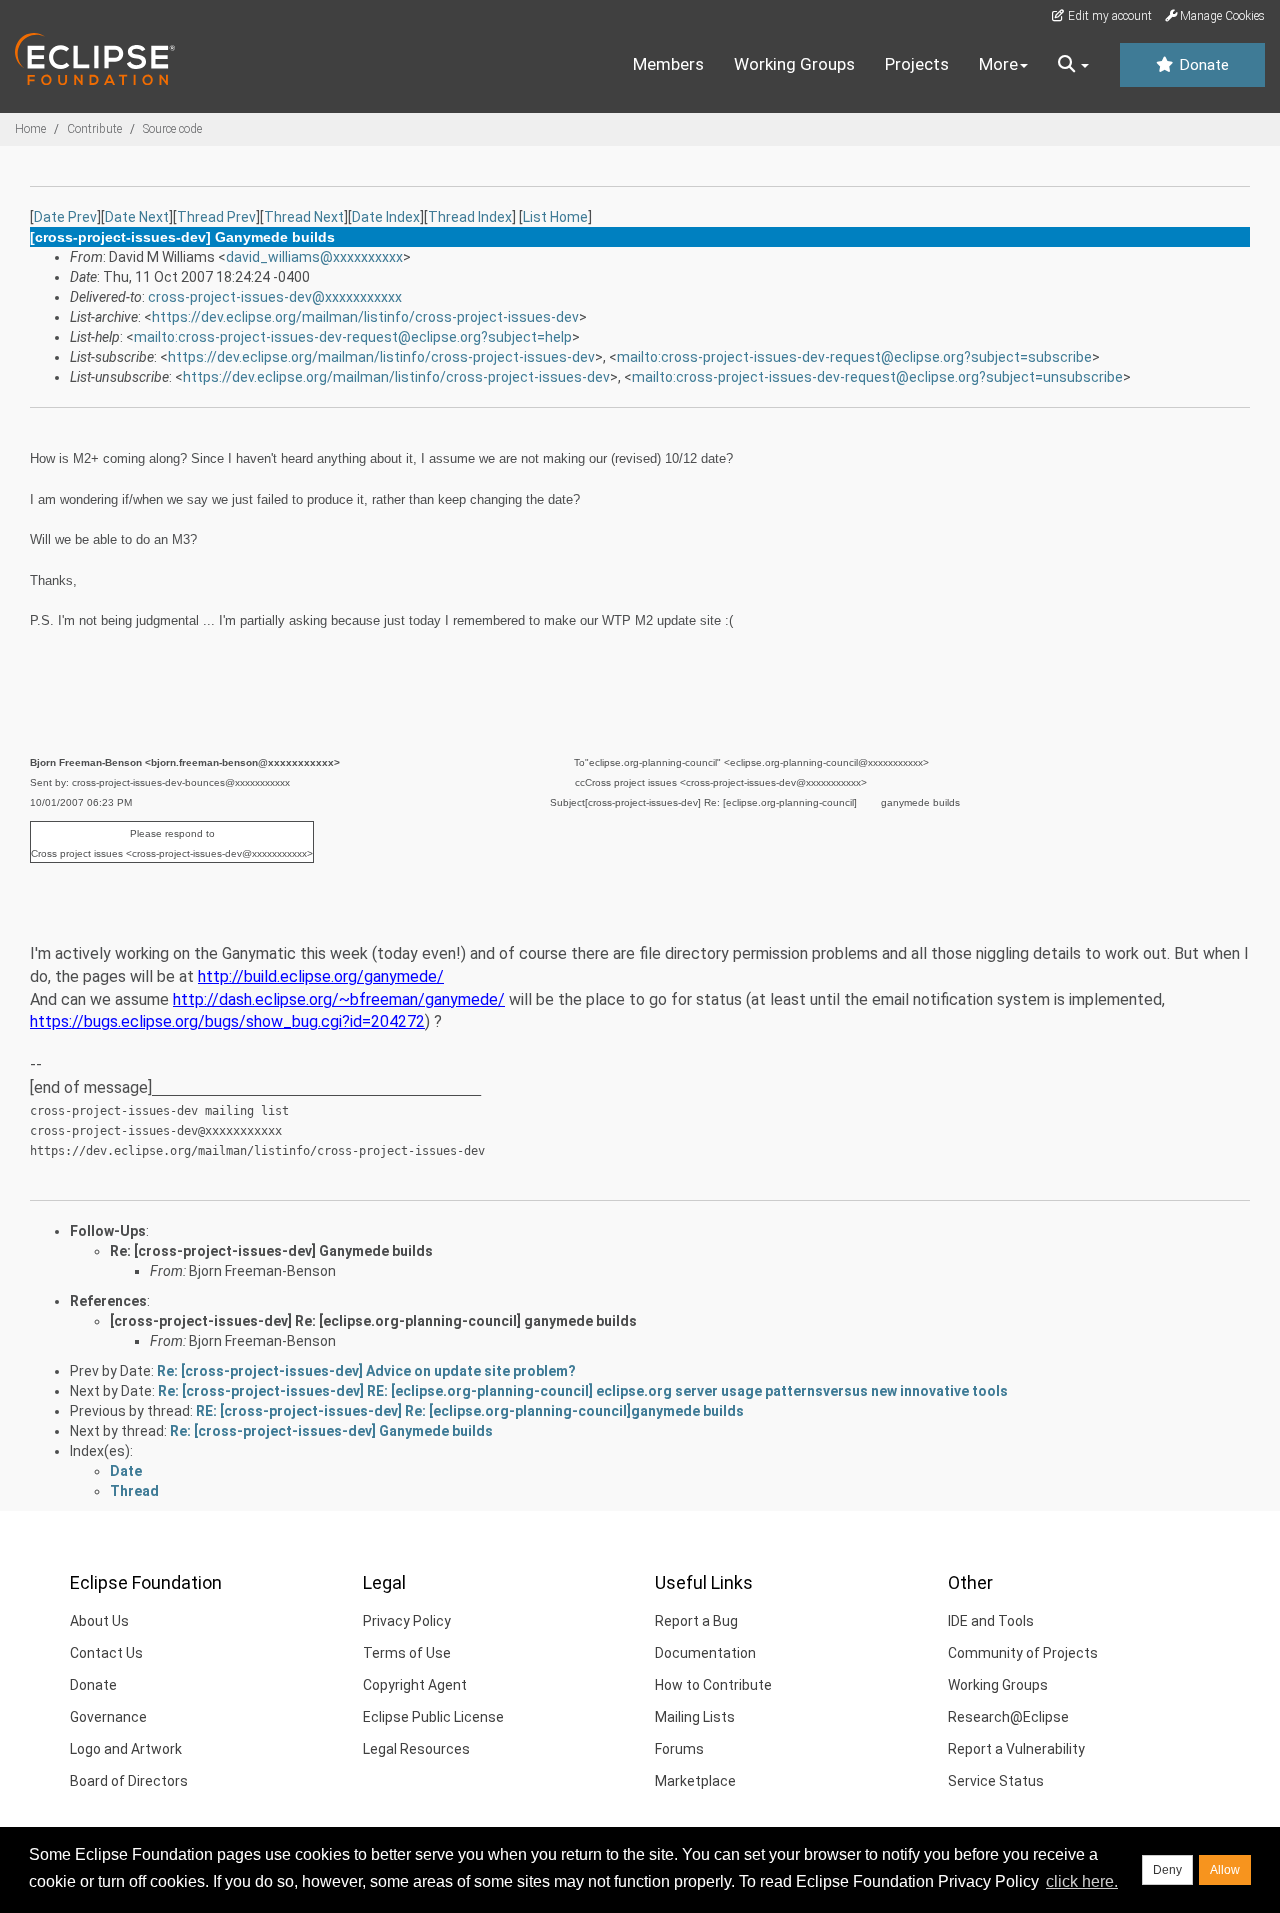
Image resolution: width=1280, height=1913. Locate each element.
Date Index (386, 217)
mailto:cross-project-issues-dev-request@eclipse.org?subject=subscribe (854, 357)
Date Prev (65, 217)
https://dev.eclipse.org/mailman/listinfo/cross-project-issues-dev (365, 317)
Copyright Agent (415, 1685)
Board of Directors (129, 1781)
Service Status (996, 1781)
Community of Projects (1023, 1653)
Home (30, 129)
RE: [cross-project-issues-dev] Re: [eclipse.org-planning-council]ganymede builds (470, 1411)
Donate (1202, 65)
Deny (1167, 1870)
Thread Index (470, 217)
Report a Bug (696, 1621)
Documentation (705, 1653)
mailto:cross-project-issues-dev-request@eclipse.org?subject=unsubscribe (877, 377)
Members (668, 64)
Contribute (94, 129)
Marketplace (695, 1781)
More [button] (998, 64)
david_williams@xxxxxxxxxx (314, 257)
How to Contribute (713, 1685)
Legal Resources (416, 1749)
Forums (679, 1749)
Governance (108, 1717)
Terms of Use (407, 1653)
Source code (172, 129)
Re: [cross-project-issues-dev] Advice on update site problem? (366, 1371)
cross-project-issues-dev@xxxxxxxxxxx (275, 297)
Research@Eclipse (1008, 1717)
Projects (917, 64)
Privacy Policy (407, 1621)
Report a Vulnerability (1016, 1749)
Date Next (137, 217)
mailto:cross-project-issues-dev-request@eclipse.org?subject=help (353, 337)
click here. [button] (1082, 1881)
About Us (99, 1621)
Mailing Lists (695, 1717)
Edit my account (1108, 16)
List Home (555, 217)
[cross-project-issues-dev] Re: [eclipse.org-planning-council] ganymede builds (373, 1321)
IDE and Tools (991, 1621)
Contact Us (106, 1653)
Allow (1225, 1870)
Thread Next (304, 217)
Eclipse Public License (433, 1717)
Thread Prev (216, 217)
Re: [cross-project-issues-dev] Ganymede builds (271, 1251)
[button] (1073, 65)
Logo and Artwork (126, 1749)
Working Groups (794, 64)
